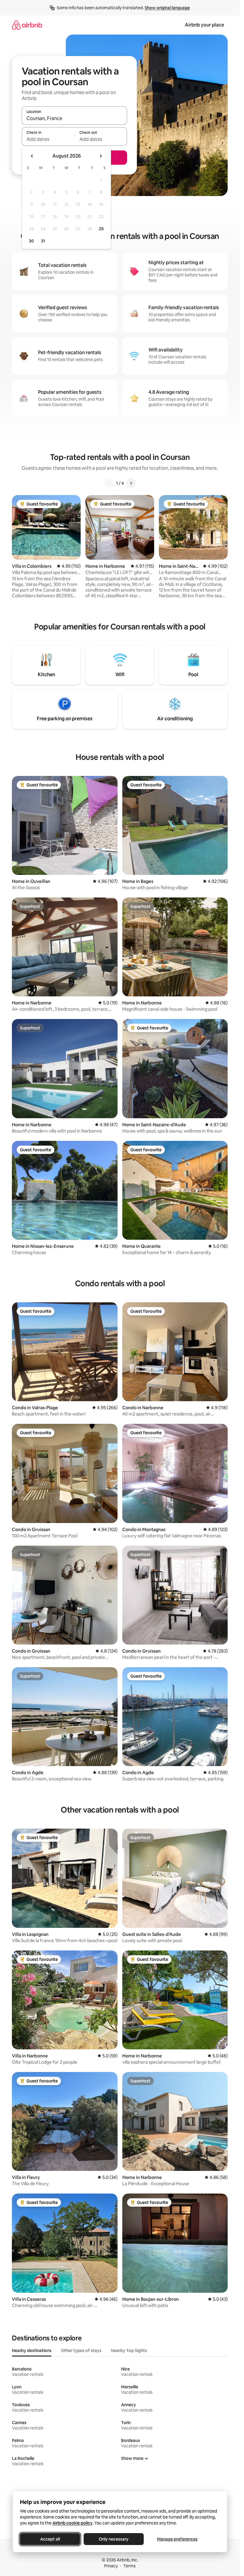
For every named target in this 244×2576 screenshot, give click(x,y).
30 (31, 241)
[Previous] (109, 483)
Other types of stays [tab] (81, 2351)
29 (101, 229)
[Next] (131, 483)
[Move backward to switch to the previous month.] (32, 156)
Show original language (167, 8)
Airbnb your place (204, 25)
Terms (130, 2566)
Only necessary (114, 2539)
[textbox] (48, 139)
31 (43, 241)
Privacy (111, 2566)
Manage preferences (177, 2539)
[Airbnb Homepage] (27, 25)
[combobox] (74, 118)
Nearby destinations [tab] (32, 2351)
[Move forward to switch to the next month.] (101, 156)
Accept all (50, 2539)
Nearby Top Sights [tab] (129, 2351)
